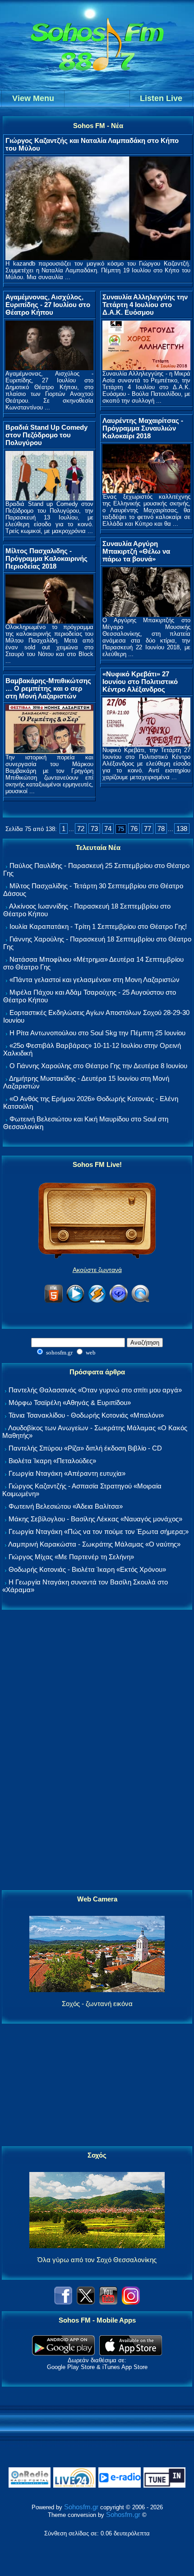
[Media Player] (75, 1301)
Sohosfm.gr (81, 2507)
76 (134, 829)
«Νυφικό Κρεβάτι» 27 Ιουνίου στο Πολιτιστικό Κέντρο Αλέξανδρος (140, 682)
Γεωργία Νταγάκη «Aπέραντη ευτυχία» (67, 1473)
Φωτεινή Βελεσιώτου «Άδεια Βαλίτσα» (66, 1506)
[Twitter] (86, 2302)
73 (94, 829)
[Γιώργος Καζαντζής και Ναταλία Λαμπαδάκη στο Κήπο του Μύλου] (98, 258)
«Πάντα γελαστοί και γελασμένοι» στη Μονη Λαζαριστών (95, 980)
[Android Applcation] (63, 2353)
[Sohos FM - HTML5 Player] (54, 1301)
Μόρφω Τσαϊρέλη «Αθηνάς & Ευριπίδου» (70, 1403)
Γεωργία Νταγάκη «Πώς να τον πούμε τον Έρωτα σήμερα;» (99, 1531)
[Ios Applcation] (131, 2353)
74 (108, 829)
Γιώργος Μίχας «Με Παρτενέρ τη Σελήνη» (71, 1557)
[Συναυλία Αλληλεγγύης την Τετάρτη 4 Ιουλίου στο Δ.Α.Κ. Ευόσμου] (146, 368)
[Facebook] (63, 2302)
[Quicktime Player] (140, 1301)
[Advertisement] (97, 1750)
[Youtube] (108, 2302)
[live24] (74, 2486)
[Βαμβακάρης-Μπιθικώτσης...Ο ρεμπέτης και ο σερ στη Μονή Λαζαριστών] (49, 751)
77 (148, 829)
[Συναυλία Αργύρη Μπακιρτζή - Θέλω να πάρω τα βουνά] (146, 614)
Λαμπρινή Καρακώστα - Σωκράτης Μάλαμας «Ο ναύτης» (94, 1544)
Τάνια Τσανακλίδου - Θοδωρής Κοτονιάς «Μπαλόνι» (86, 1415)
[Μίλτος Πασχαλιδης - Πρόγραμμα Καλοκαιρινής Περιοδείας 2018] (49, 621)
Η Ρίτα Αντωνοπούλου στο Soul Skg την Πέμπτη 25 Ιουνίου (97, 1033)
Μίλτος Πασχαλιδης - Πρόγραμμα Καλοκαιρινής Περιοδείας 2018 (46, 558)
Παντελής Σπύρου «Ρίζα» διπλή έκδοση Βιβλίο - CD (85, 1448)
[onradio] (30, 2486)
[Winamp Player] (97, 1301)
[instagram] (131, 2302)
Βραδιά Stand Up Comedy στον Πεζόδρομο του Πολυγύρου (46, 435)
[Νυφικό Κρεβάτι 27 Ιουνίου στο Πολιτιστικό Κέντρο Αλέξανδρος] (146, 744)
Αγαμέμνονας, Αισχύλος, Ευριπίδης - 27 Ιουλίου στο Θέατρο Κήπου (48, 305)
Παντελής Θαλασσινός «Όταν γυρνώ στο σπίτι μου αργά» (95, 1390)
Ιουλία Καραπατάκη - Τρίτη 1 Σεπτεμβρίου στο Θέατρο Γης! (98, 926)
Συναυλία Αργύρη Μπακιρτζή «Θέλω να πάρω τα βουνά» (136, 551)
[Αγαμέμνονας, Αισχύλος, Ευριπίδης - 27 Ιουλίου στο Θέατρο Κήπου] (49, 368)
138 (182, 829)
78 (161, 829)
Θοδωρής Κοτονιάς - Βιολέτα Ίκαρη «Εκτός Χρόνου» (87, 1569)
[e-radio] (120, 2486)
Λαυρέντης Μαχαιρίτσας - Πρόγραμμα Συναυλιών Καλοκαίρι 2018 (143, 428)
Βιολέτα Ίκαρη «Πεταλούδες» (52, 1461)
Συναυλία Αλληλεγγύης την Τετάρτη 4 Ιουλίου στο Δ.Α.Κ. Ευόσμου (145, 305)
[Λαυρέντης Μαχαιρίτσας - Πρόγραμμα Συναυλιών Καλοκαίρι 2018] (146, 491)
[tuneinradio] (165, 2486)
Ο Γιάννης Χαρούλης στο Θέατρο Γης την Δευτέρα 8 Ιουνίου (98, 1066)
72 (81, 829)
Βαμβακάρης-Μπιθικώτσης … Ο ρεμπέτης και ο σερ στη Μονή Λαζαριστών (48, 688)
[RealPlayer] (119, 1301)
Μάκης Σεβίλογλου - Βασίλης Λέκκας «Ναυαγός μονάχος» (95, 1519)
